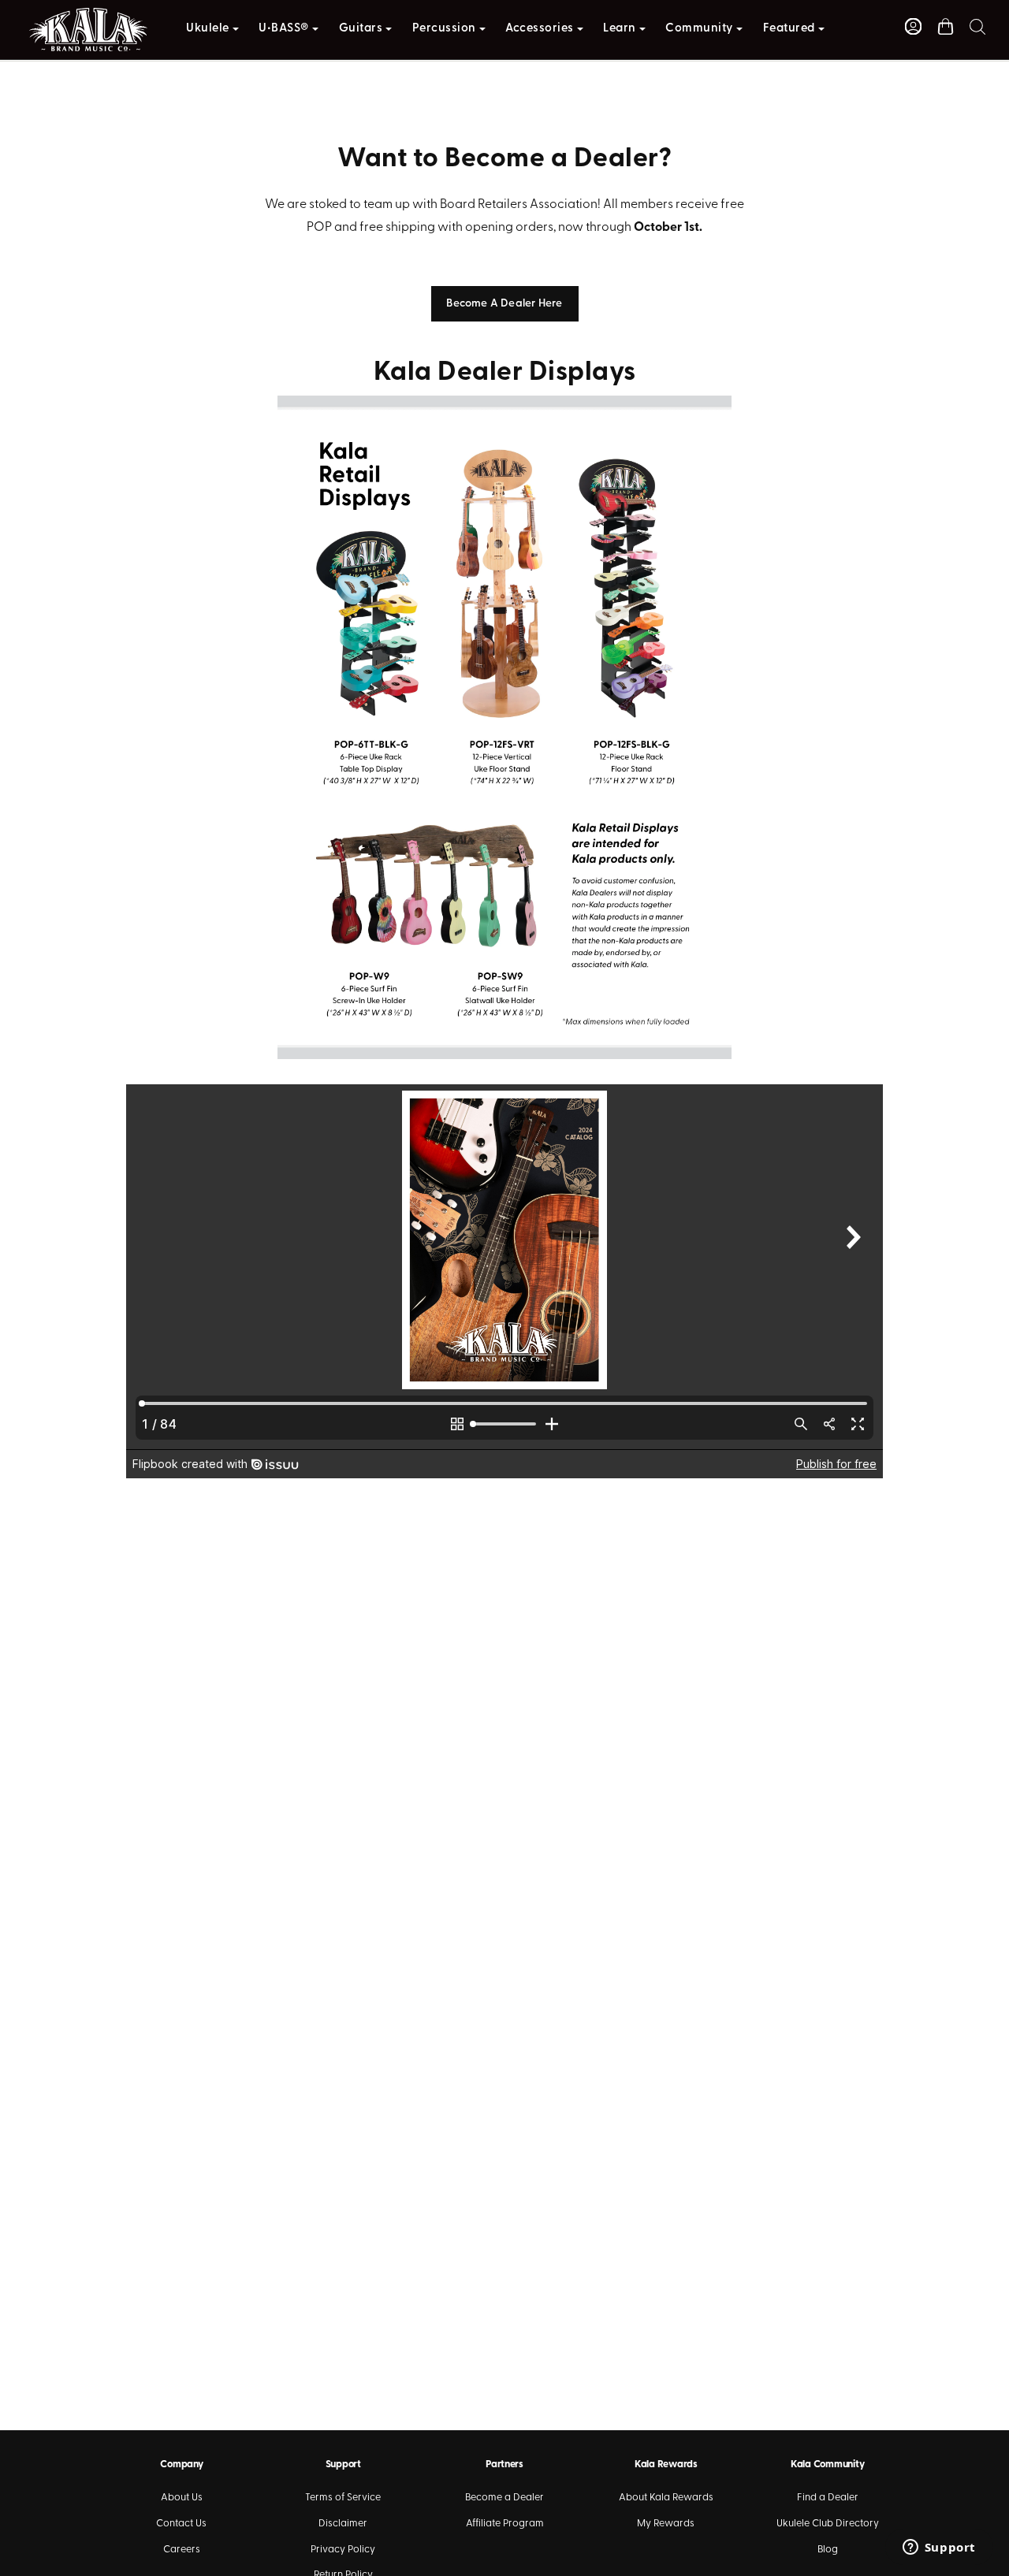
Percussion (444, 29)
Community (699, 29)
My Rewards (666, 2524)
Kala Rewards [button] (666, 2464)
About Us (182, 2498)
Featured (789, 29)
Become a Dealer (504, 2498)
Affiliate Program (505, 2524)
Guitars (361, 29)
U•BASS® (284, 29)
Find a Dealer (828, 2498)
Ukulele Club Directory (828, 2524)
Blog (828, 2550)
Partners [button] (504, 2464)
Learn (620, 29)
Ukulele (208, 29)
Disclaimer (343, 2524)
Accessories (540, 29)
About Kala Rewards (666, 2498)
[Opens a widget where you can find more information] (939, 2548)
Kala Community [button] (827, 2464)
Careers (182, 2550)
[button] (977, 26)
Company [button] (181, 2464)
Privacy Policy (343, 2550)
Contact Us (181, 2524)
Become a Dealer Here (504, 304)
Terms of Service (343, 2498)
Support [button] (343, 2464)
